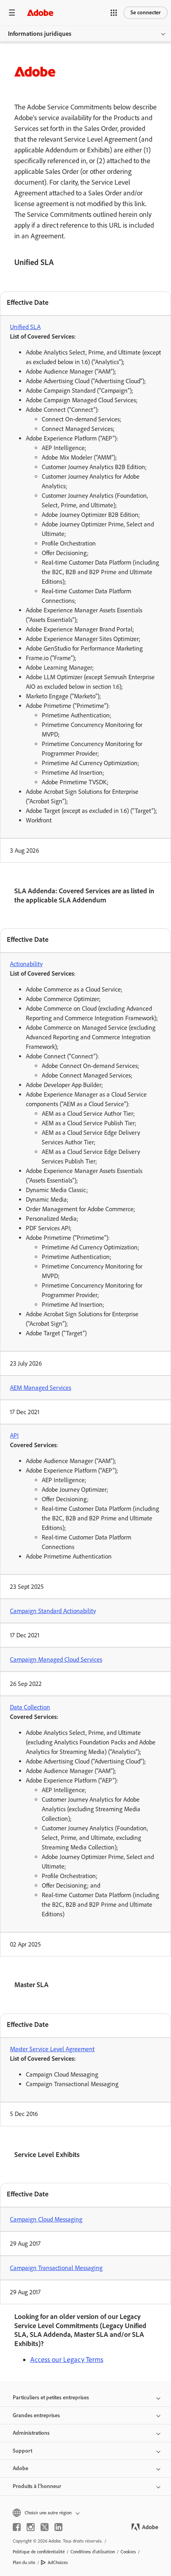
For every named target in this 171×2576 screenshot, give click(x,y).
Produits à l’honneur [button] (37, 2486)
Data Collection (30, 1707)
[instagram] (31, 2527)
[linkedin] (58, 2527)
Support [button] (22, 2451)
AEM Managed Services (41, 1388)
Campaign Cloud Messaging (46, 2219)
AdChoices (58, 2562)
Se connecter (146, 13)
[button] (114, 13)
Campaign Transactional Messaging (56, 2268)
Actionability (26, 964)
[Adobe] (40, 13)
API (14, 1435)
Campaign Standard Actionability (53, 1611)
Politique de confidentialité (39, 2552)
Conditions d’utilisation (93, 2552)
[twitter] (45, 2527)
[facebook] (17, 2527)
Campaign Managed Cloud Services (56, 1659)
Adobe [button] (20, 2468)
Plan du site (24, 2562)
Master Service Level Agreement (52, 2049)
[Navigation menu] (12, 13)
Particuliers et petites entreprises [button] (51, 2398)
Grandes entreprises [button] (36, 2415)
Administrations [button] (31, 2433)
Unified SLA (25, 327)
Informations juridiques (40, 34)
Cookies (128, 2552)
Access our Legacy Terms (67, 2360)
